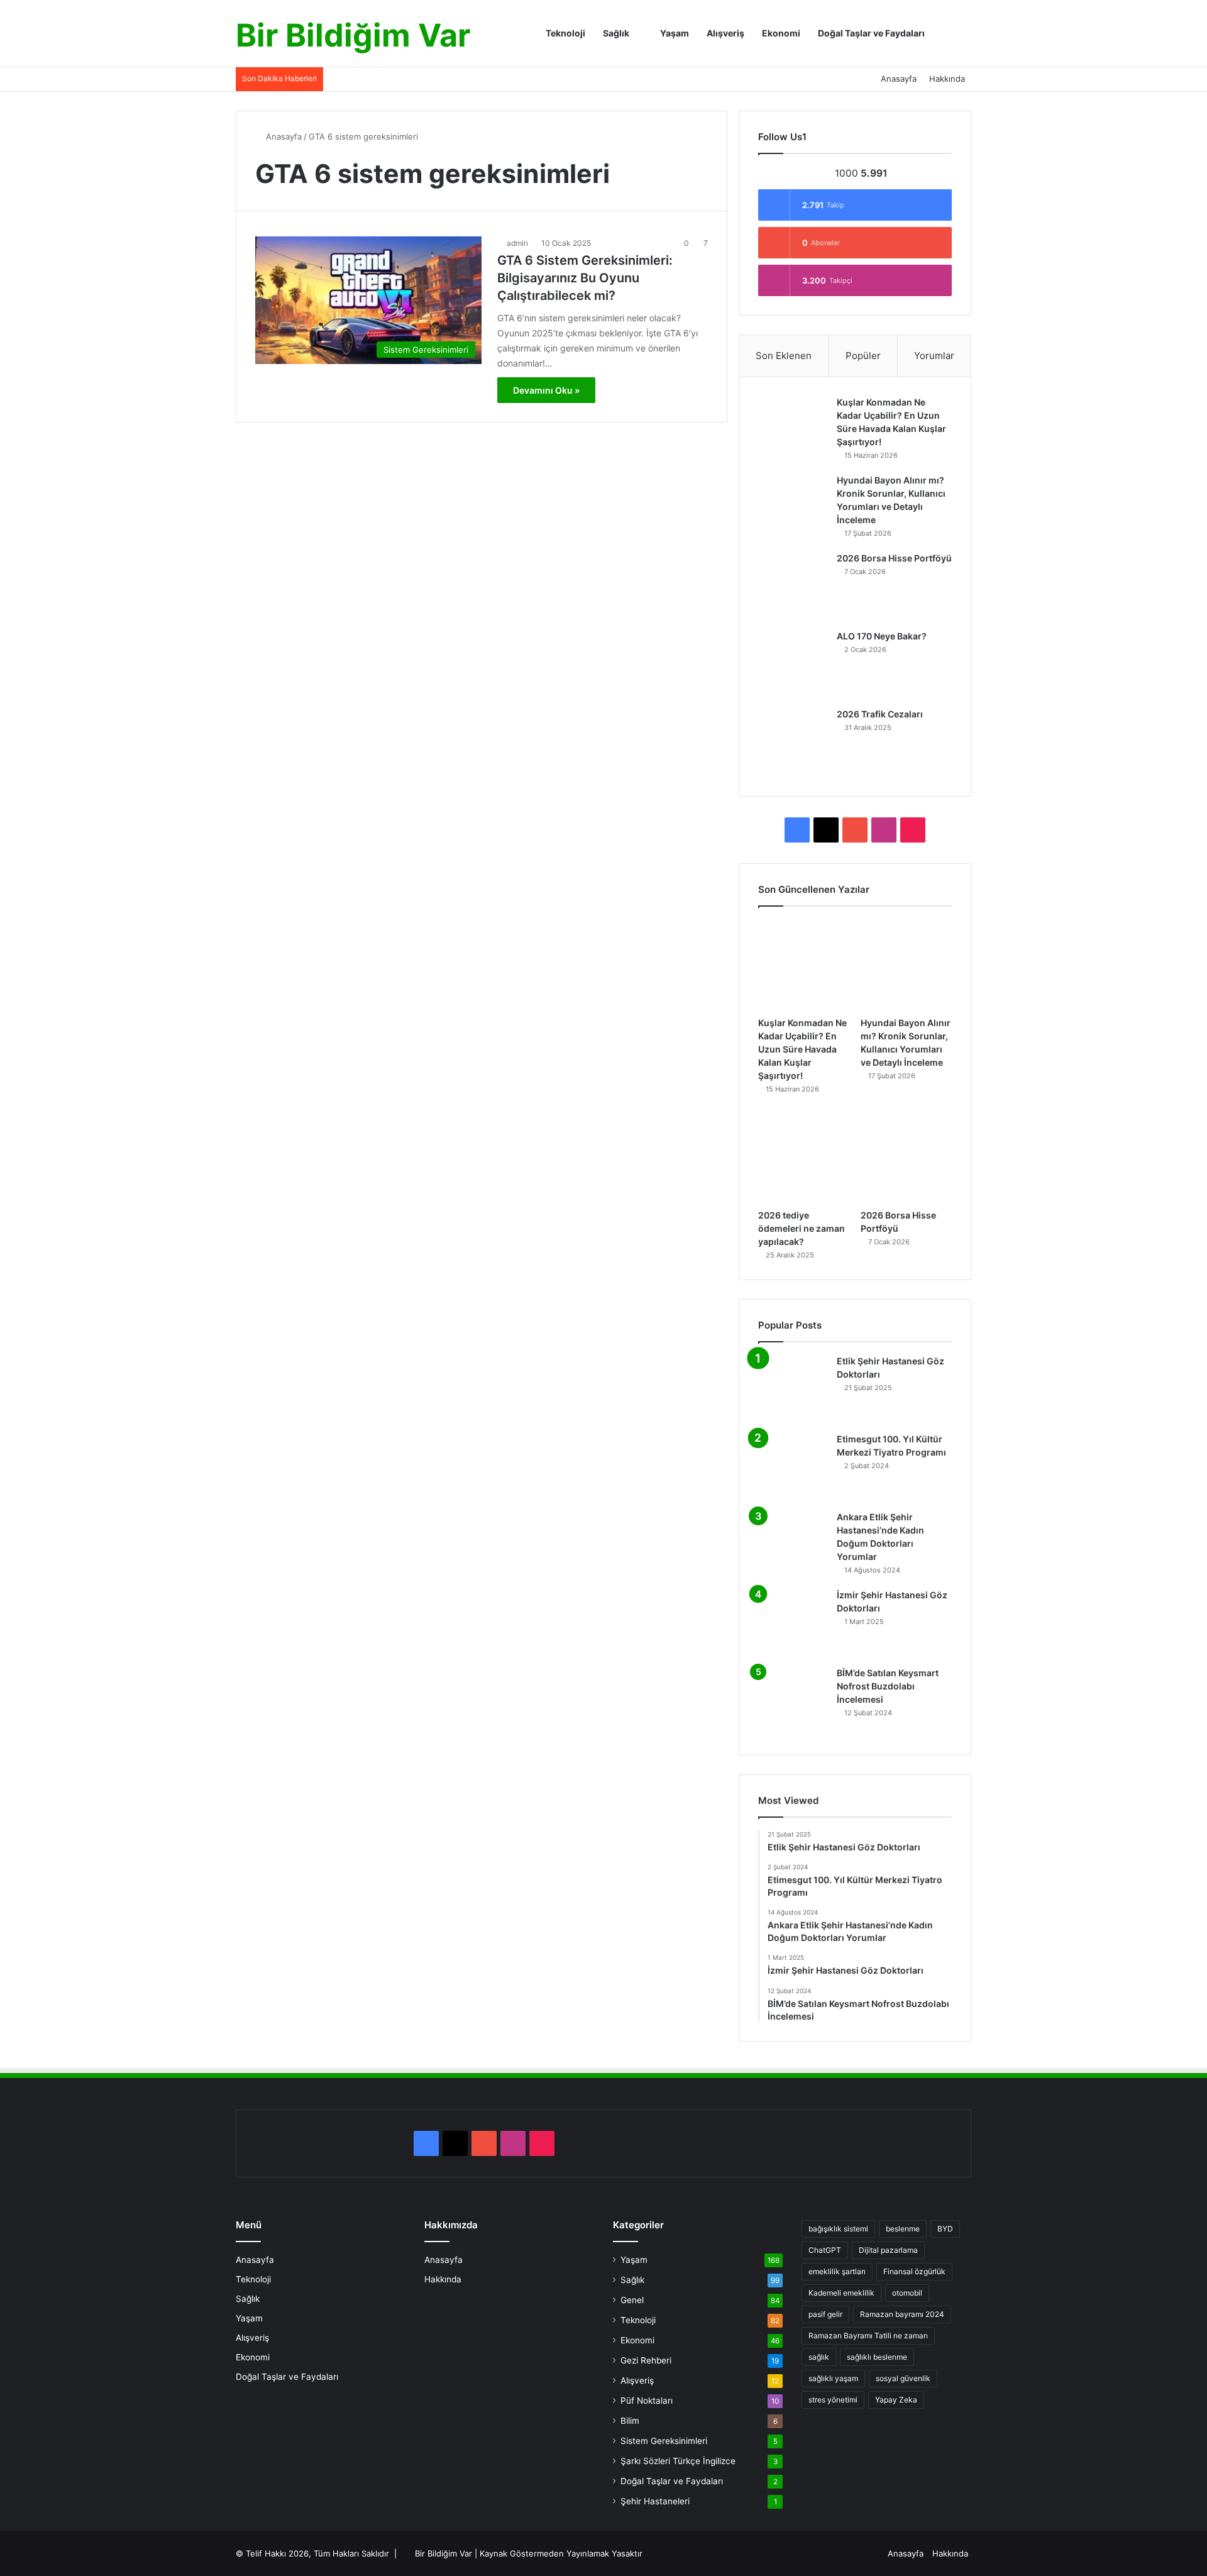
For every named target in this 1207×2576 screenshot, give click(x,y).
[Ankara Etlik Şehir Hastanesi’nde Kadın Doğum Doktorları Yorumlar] (793, 1545)
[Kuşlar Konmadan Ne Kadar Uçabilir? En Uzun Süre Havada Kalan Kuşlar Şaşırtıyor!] (793, 431)
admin (517, 243)
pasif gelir (825, 2314)
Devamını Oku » (546, 390)
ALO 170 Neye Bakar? (882, 636)
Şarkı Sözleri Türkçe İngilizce (678, 2461)
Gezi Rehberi (646, 2360)
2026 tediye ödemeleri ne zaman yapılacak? (802, 1228)
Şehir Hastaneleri (655, 2501)
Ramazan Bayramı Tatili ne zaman (868, 2336)
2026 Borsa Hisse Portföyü (894, 558)
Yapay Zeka (896, 2400)
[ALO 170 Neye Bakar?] (793, 665)
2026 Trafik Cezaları (880, 714)
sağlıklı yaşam (833, 2378)
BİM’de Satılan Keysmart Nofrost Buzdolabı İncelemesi (888, 1686)
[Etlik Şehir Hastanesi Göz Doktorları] (793, 1390)
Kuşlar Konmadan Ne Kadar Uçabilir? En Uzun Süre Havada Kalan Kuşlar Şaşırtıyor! (802, 1049)
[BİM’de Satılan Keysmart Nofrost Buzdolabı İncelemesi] (793, 1701)
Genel (632, 2300)
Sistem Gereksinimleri (664, 2441)
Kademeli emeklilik (841, 2293)
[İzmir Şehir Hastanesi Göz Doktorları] (793, 1623)
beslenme (903, 2229)
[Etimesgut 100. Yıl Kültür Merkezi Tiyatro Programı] (793, 1468)
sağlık (819, 2357)
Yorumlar (934, 356)
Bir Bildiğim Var (444, 2553)
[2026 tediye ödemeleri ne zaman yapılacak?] (804, 1157)
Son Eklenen (784, 356)
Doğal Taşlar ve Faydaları (871, 33)
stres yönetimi (833, 2400)
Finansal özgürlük (914, 2271)
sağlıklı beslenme (877, 2357)
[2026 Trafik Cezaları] (793, 743)
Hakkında (947, 79)
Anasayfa (899, 79)
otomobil (907, 2293)
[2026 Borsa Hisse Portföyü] (793, 587)
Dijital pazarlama (888, 2250)
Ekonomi (781, 33)
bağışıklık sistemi (838, 2229)
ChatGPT (825, 2250)
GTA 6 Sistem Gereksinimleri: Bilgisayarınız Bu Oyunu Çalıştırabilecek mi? (585, 278)
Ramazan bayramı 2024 (902, 2314)
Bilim (630, 2421)
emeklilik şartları (837, 2271)
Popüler (863, 356)
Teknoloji (565, 33)
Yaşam (674, 33)
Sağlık (616, 33)
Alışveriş (725, 33)
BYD (945, 2229)
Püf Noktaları (647, 2401)
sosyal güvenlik (903, 2378)
